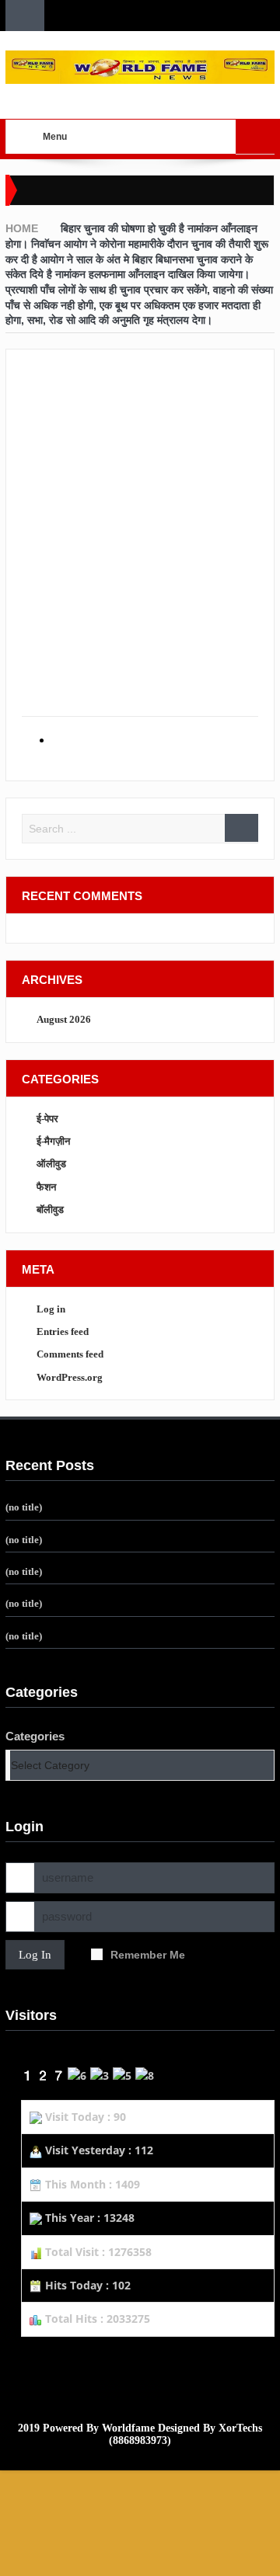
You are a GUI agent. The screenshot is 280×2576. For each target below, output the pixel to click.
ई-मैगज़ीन (53, 1141)
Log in (51, 1309)
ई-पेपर (47, 1119)
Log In (35, 1955)
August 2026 (64, 1019)
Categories (35, 1736)
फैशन (46, 1187)
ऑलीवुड (51, 1164)
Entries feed (63, 1331)
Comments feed (70, 1354)
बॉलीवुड (50, 1210)
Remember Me (148, 1955)
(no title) (24, 1507)
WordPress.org (70, 1377)
